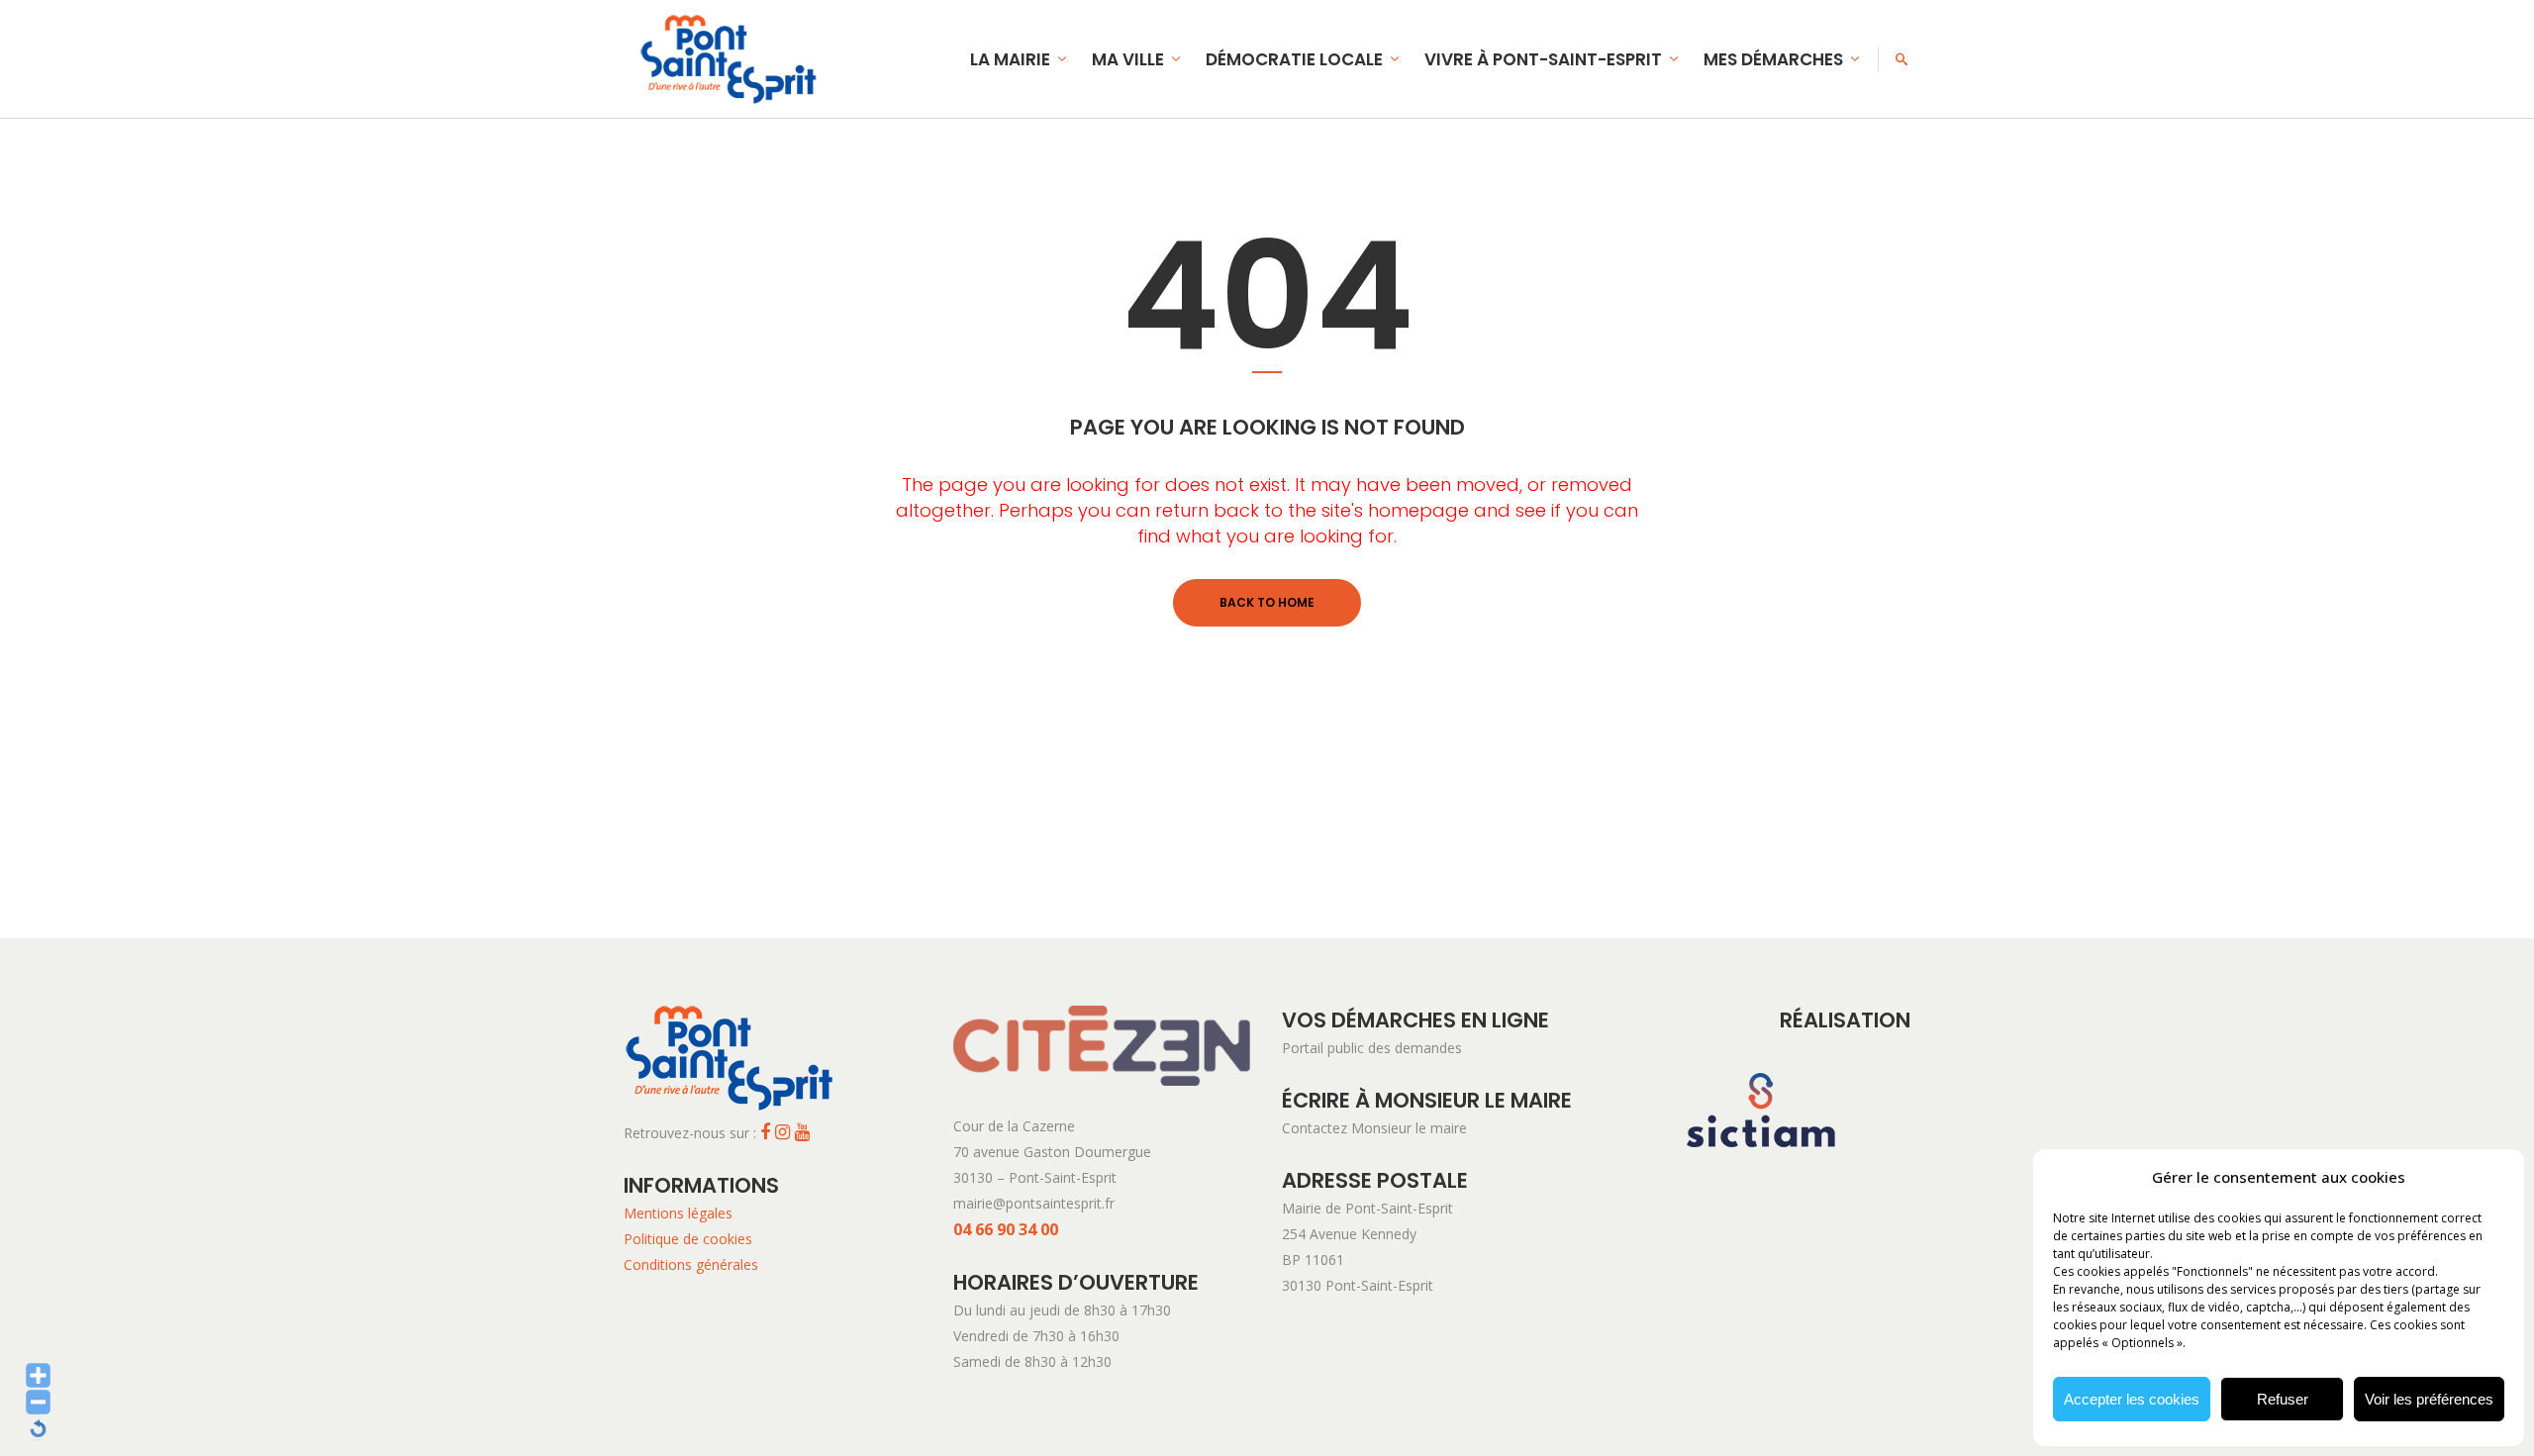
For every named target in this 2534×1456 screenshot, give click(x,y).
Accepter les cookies (2132, 1399)
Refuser (2283, 1399)
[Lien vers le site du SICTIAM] (1761, 1179)
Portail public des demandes (1372, 1048)
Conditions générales (691, 1264)
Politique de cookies (688, 1239)
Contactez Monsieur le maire (1374, 1128)
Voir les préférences (2429, 1399)
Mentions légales (678, 1213)
